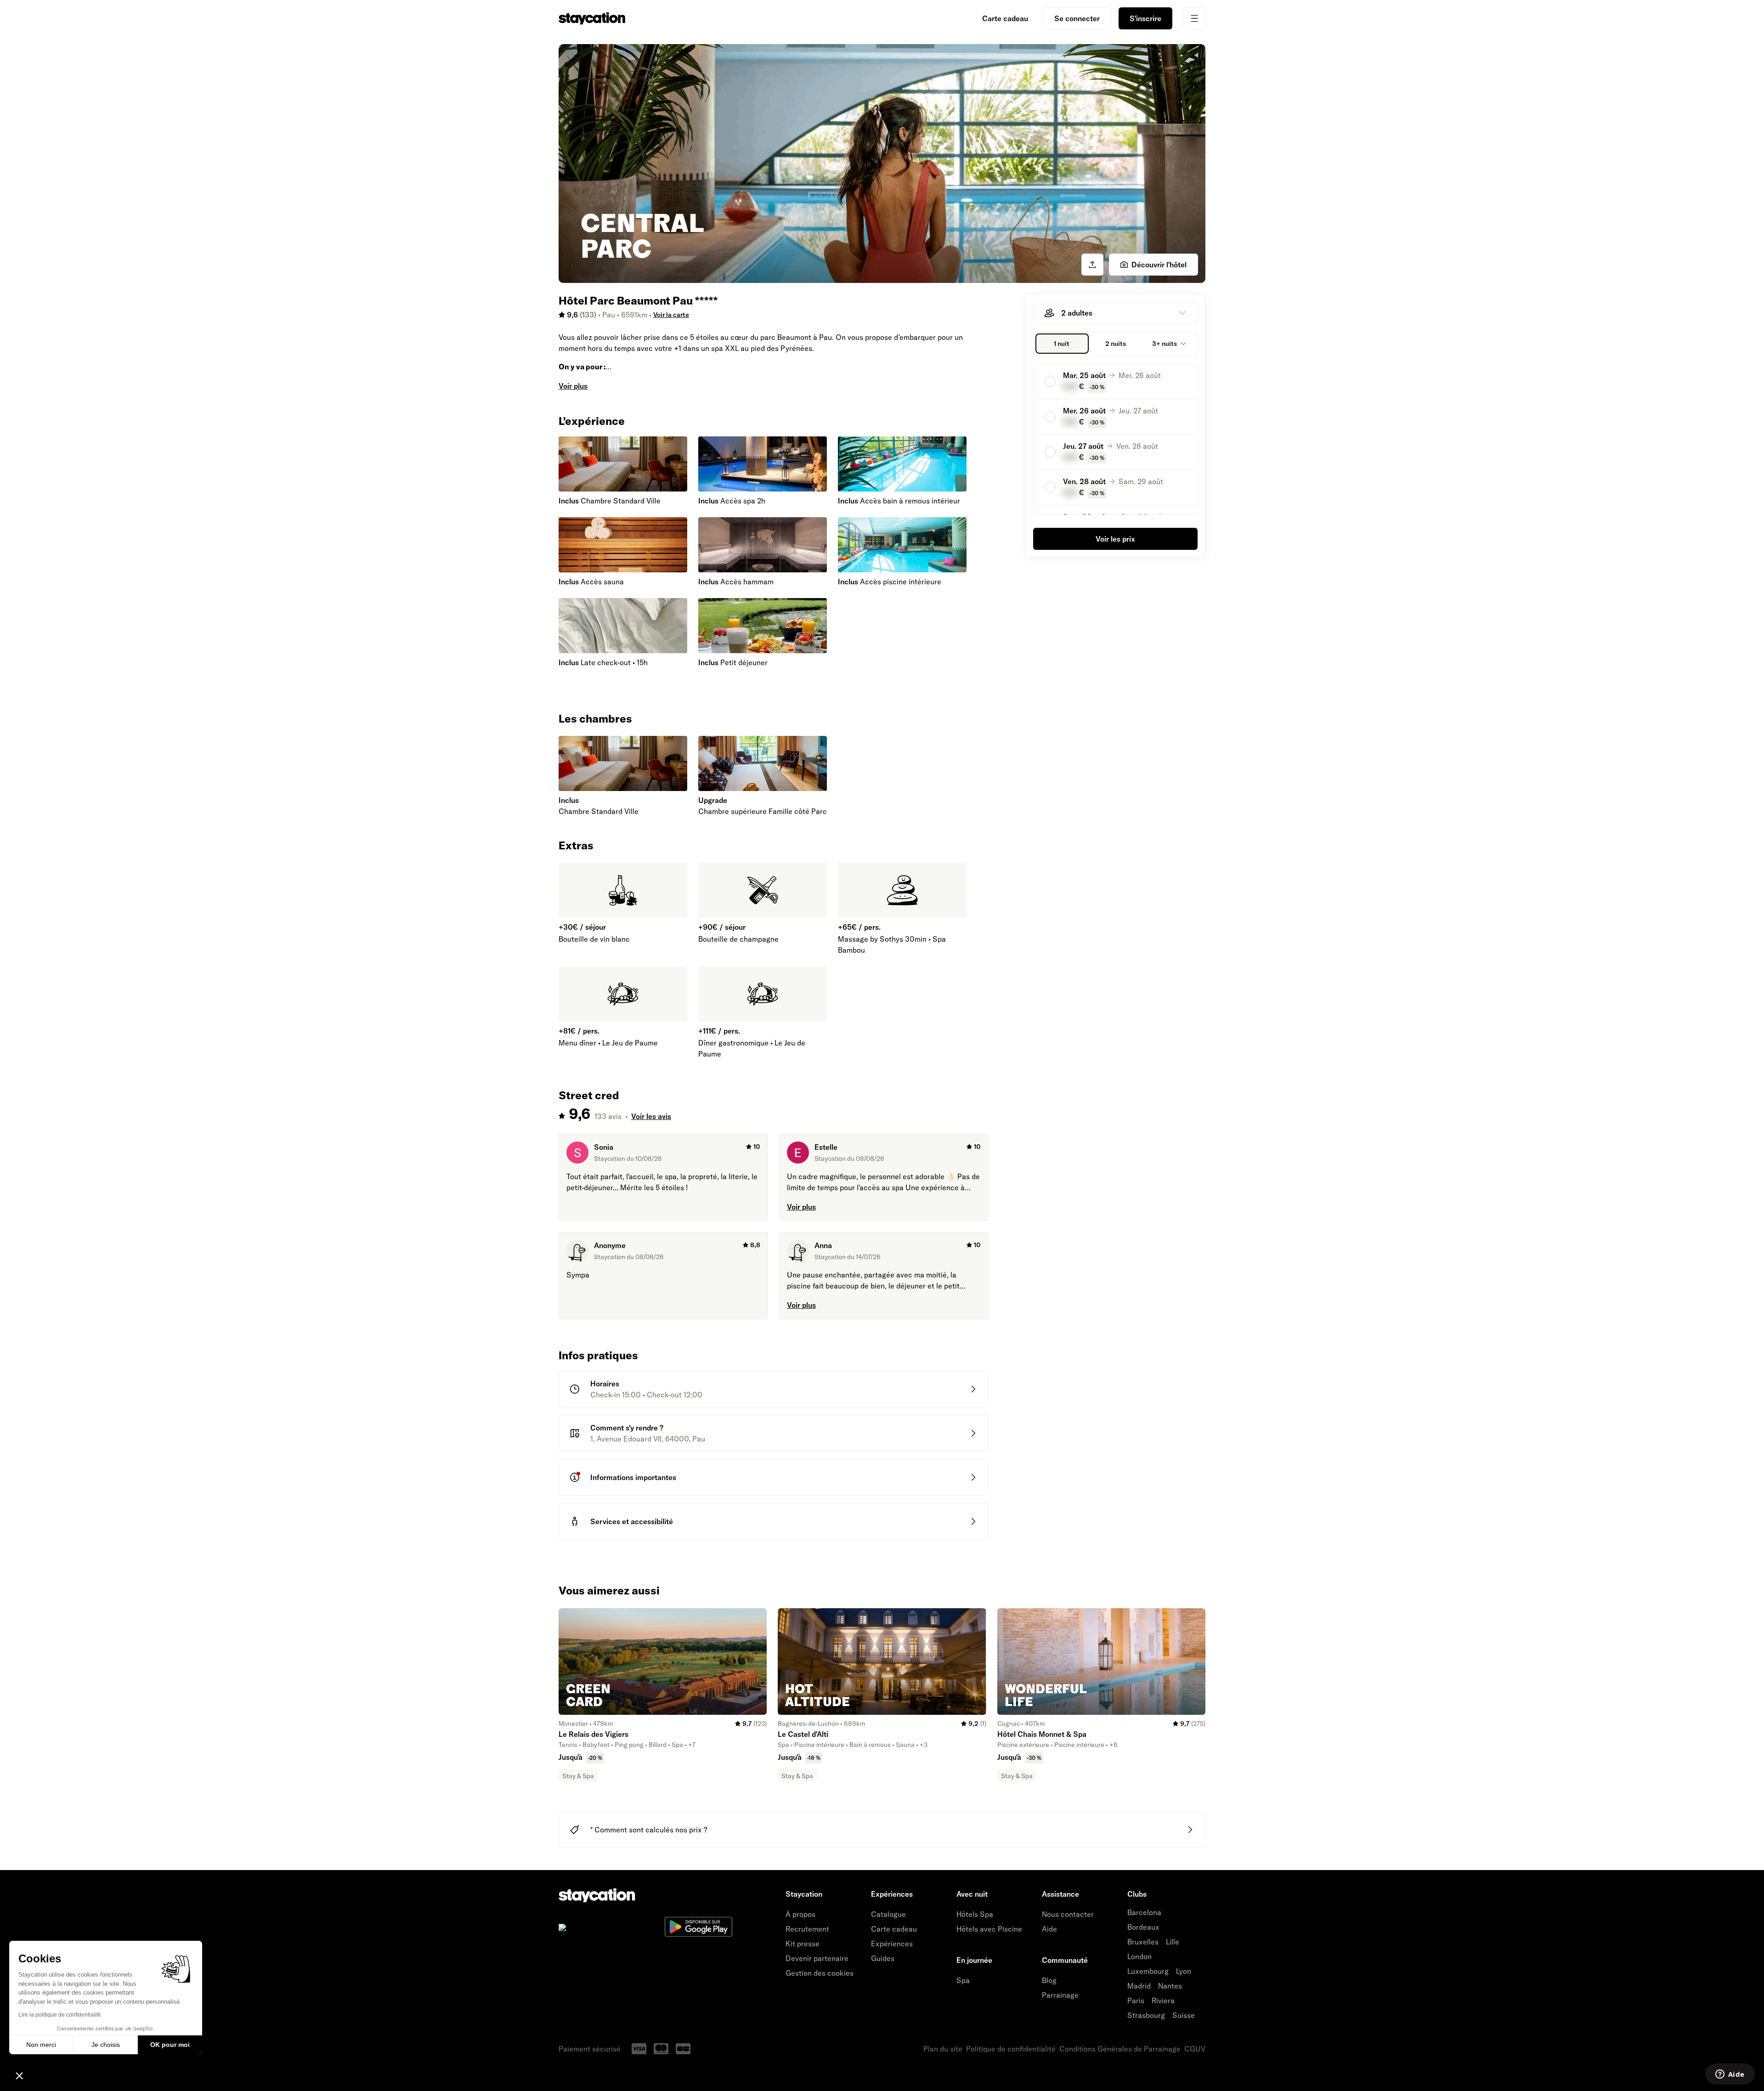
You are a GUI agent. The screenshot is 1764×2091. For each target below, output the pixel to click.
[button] (19, 2075)
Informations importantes (633, 1477)
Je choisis (106, 2045)
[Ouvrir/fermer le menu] (1194, 18)
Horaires (605, 1384)
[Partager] (1092, 265)
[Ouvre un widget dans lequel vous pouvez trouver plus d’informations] (1730, 2075)
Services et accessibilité (632, 1521)
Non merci (41, 2045)
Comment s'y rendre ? (627, 1428)
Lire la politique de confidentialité (60, 2015)
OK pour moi (170, 2045)
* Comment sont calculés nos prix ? (649, 1830)
